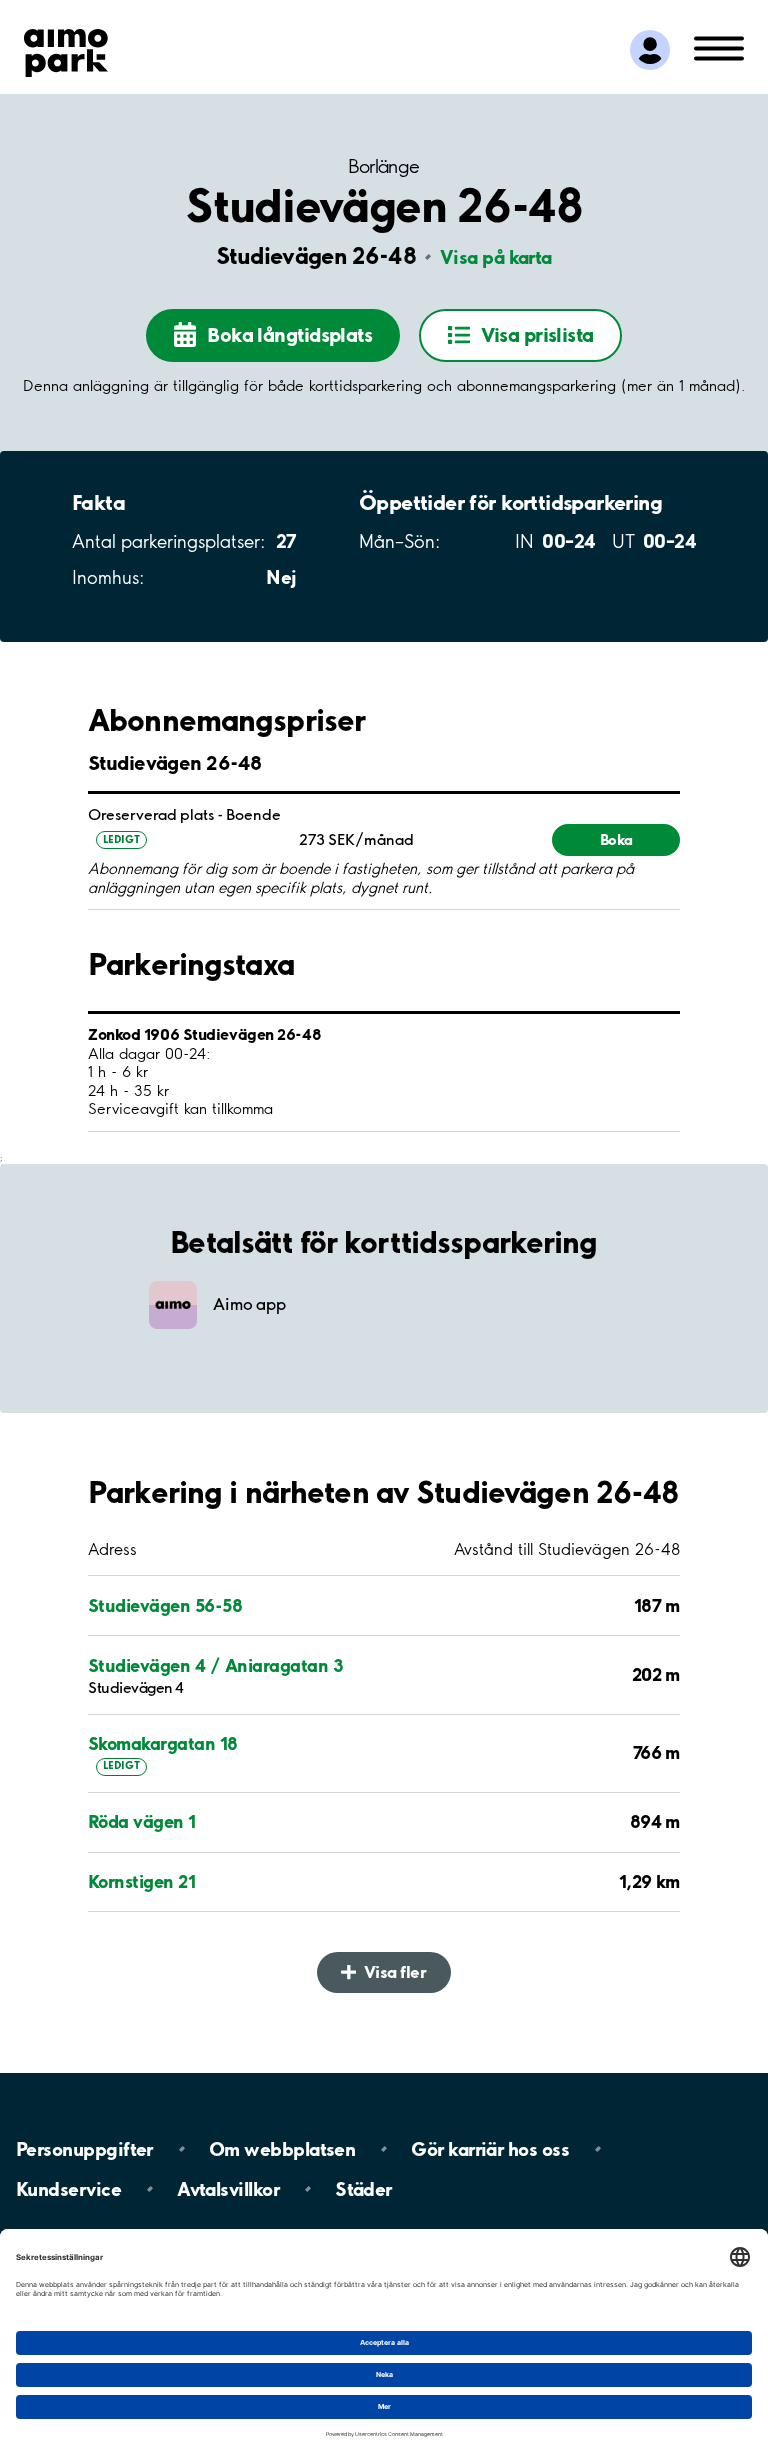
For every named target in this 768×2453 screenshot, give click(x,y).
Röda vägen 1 (142, 1821)
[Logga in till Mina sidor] (650, 50)
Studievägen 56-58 (165, 1605)
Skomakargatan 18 (163, 1743)
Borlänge (384, 166)
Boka (616, 839)
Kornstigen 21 (141, 1881)
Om (282, 2149)
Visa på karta (496, 257)
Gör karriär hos (490, 2149)
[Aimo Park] (66, 49)
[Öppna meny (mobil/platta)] (719, 47)
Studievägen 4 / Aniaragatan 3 (215, 1665)
